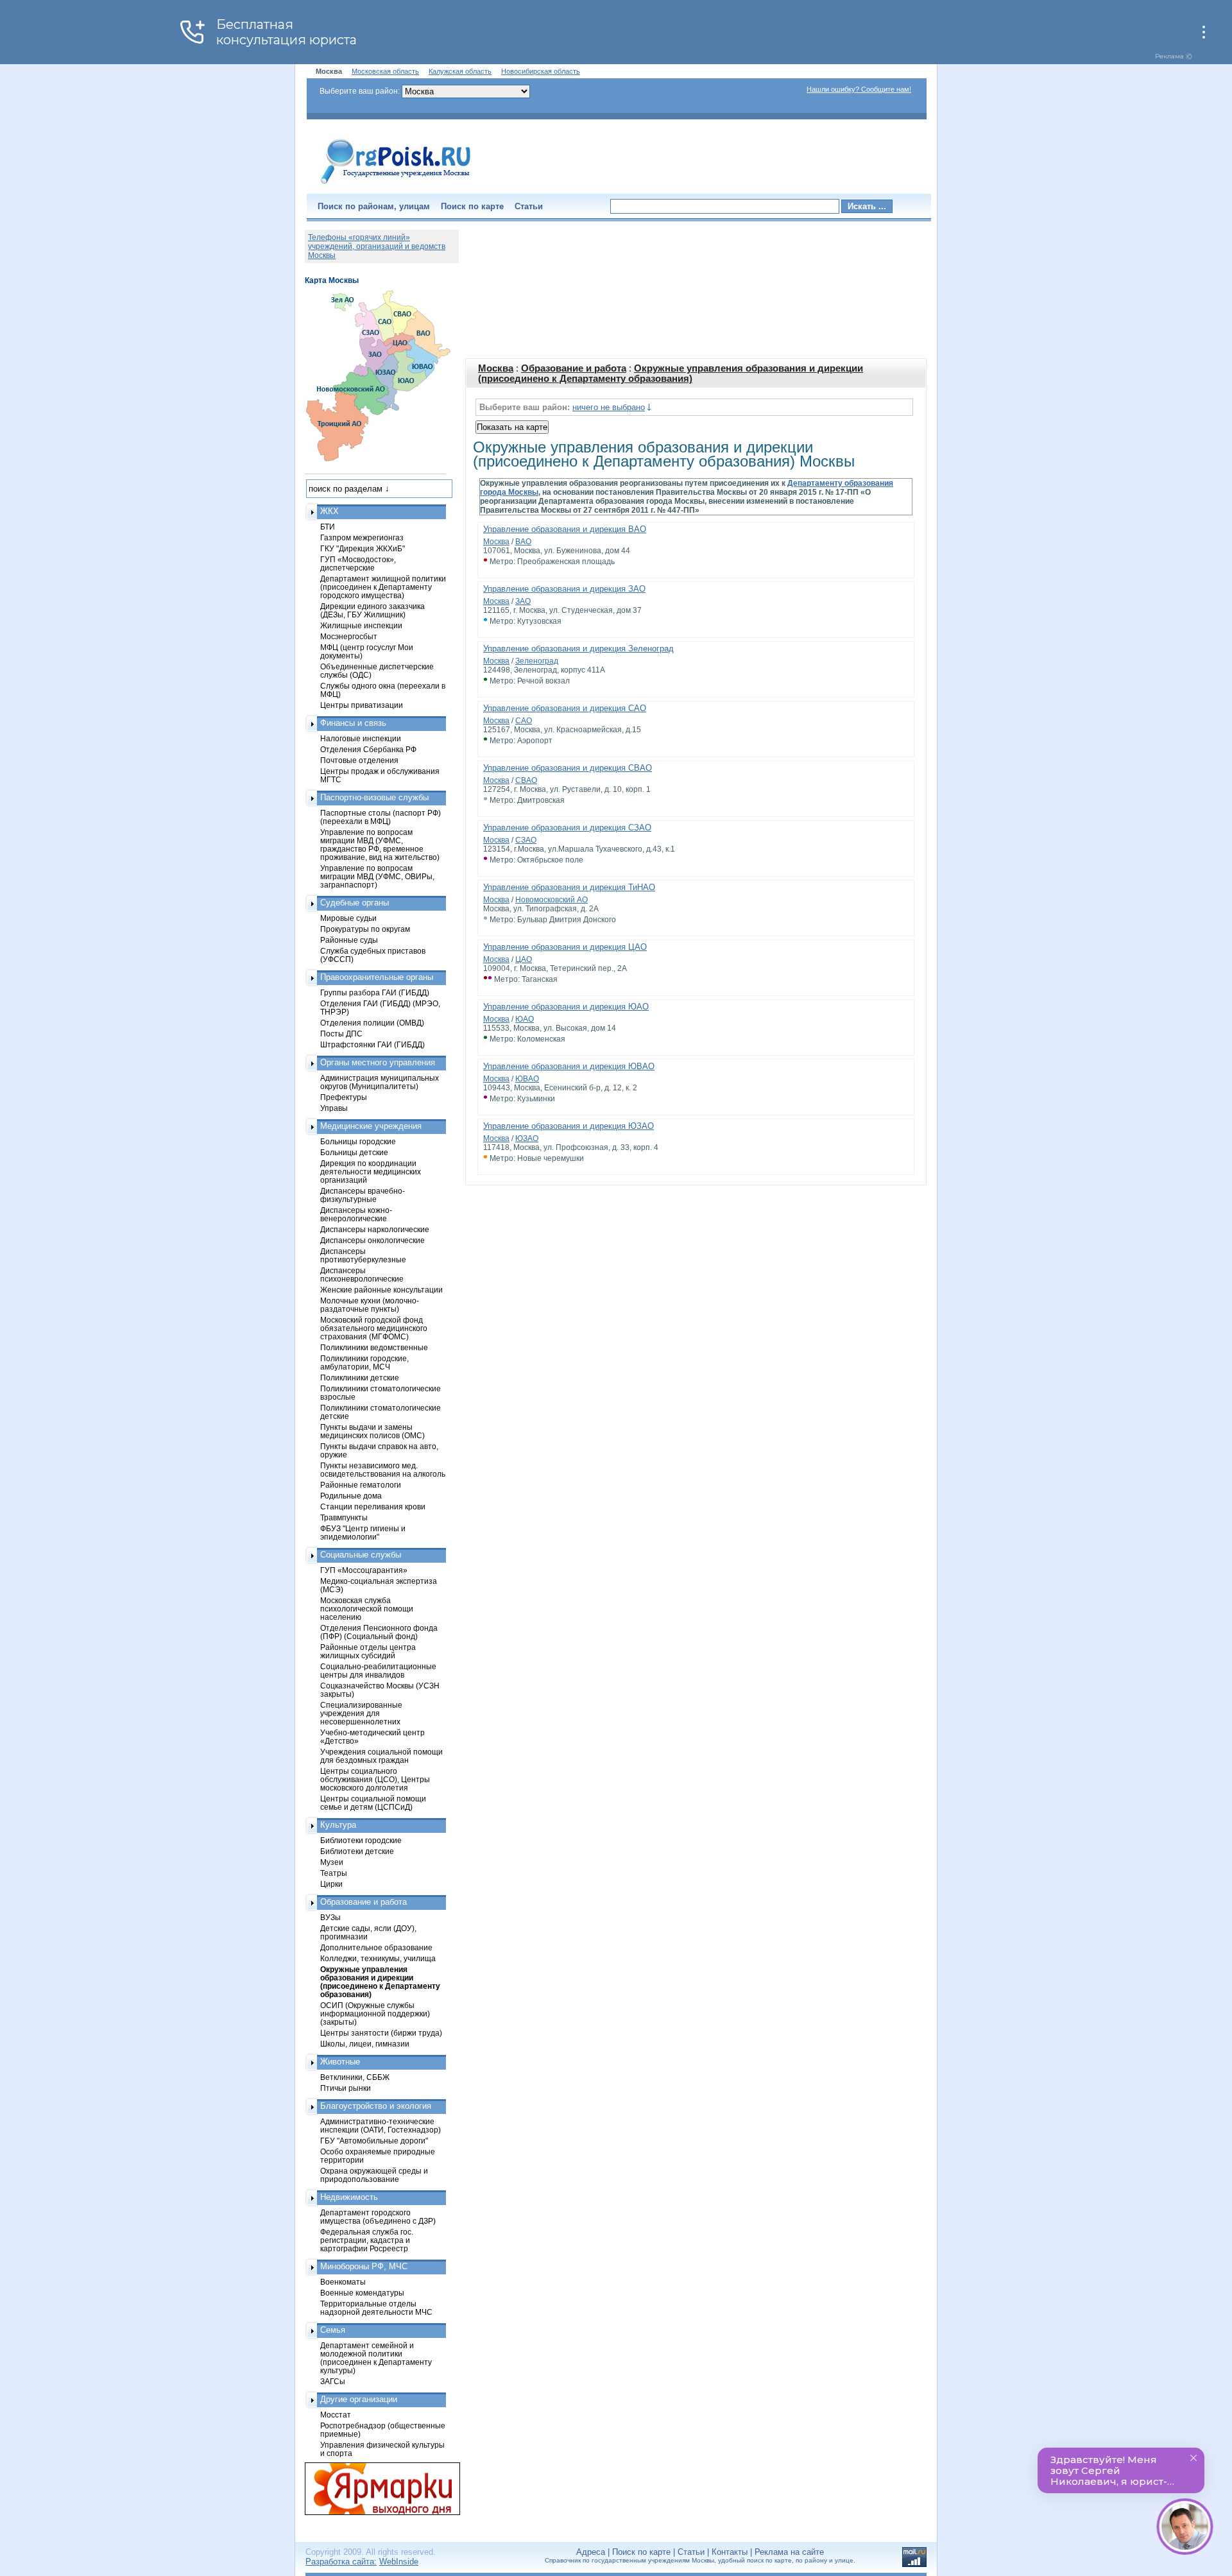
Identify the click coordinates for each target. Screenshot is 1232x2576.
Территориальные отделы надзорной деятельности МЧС (376, 2308)
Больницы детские (354, 1152)
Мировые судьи (348, 918)
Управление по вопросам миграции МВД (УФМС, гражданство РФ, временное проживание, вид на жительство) (380, 845)
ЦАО (524, 959)
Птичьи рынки (346, 2088)
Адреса (591, 2552)
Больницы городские (358, 1141)
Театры (334, 1873)
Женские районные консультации (381, 1290)
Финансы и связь (353, 723)
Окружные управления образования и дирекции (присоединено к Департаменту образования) (671, 374)
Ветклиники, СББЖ (355, 2077)
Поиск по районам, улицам (374, 206)
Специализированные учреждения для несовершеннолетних (361, 1713)
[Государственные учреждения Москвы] (396, 185)
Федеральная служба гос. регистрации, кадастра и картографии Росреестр (367, 2240)
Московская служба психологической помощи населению (367, 1609)
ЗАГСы (333, 2381)
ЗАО (523, 601)
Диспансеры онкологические (372, 1240)
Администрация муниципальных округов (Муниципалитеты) (380, 1082)
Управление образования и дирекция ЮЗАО (569, 1126)
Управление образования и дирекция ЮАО (566, 1007)
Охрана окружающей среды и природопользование (374, 2175)
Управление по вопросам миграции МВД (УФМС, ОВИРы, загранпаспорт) (377, 876)
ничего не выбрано (609, 407)
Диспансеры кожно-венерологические (356, 1214)
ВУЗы (330, 1917)
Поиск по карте (472, 206)
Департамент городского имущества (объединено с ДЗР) (378, 2217)
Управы (334, 1108)
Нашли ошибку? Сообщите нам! (859, 89)
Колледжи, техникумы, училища (378, 1958)
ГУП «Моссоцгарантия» (364, 1570)
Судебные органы (355, 903)
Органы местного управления (378, 1062)
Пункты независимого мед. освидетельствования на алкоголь (383, 1470)
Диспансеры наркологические (375, 1229)
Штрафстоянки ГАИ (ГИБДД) (372, 1044)
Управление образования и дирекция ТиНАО (569, 887)
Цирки (331, 1884)
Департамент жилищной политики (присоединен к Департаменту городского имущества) (383, 587)
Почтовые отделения (359, 760)
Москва (496, 368)
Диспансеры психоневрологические (362, 1275)
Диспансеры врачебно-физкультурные (363, 1195)
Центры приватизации (362, 705)
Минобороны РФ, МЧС (364, 2266)
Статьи (529, 206)
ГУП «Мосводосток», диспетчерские (358, 563)
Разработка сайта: (341, 2562)
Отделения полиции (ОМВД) (372, 1023)
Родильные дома (351, 1496)
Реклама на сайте (789, 2552)
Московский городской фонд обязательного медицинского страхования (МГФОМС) (374, 1328)
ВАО (523, 542)
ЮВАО (527, 1079)
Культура (338, 1825)
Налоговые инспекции (361, 738)
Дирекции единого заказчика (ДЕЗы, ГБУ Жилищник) (372, 610)
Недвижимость (349, 2197)
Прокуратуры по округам (365, 929)
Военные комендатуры (362, 2293)
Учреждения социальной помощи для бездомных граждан (381, 1756)
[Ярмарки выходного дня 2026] (375, 2489)
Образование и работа (574, 368)
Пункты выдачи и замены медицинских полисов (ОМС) (372, 1431)
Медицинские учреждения (371, 1126)
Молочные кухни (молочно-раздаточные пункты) (370, 1305)
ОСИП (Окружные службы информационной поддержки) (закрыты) (375, 2014)
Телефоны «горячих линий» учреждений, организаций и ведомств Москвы (377, 246)
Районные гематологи (361, 1485)
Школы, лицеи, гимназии (365, 2044)
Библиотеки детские (357, 1851)
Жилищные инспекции (361, 625)
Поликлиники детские (360, 1378)
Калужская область (460, 71)
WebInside (399, 2562)
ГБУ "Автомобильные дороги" (374, 2141)
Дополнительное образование (376, 1947)
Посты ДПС (341, 1034)
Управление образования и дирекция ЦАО (565, 947)
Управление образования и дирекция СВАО (568, 768)
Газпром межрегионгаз (362, 537)
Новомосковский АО (552, 900)
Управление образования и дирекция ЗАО (564, 589)
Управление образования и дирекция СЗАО (567, 828)
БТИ (328, 527)
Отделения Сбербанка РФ (368, 749)
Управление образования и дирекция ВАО (565, 529)
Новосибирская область (541, 71)
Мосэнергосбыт (349, 636)
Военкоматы (343, 2282)
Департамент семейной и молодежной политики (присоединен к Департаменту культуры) (376, 2358)
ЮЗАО (527, 1138)
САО (524, 721)
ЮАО (525, 1019)
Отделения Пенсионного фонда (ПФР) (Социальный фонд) (379, 1632)
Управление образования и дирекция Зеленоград (578, 648)
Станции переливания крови (373, 1507)
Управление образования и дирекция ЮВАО (569, 1066)
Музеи (332, 1862)
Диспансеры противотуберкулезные (363, 1255)
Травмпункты (344, 1517)
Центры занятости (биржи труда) (381, 2033)
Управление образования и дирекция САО (565, 708)
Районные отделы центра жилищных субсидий (368, 1651)
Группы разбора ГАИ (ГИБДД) (375, 992)
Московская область (385, 71)
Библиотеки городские (361, 1840)
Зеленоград (537, 661)
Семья (333, 2330)
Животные (340, 2062)
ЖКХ (329, 511)
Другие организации (359, 2399)
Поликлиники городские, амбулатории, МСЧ (364, 1362)
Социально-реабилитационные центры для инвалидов (378, 1670)
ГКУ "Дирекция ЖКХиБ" (363, 548)
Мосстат (336, 2415)
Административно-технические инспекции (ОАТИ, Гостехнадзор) (381, 2125)
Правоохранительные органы (377, 977)
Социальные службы (361, 1555)
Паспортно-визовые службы (374, 797)
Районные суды (349, 940)
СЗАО (526, 840)
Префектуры (344, 1097)
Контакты (730, 2552)
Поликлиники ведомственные (374, 1347)
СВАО (526, 780)
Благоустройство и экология (376, 2106)
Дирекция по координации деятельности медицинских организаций (371, 1172)
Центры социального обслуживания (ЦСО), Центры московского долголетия (375, 1779)
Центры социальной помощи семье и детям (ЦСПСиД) (373, 1803)
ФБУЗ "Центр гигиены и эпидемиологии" (363, 1533)
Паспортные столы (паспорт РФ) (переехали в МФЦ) (381, 817)
